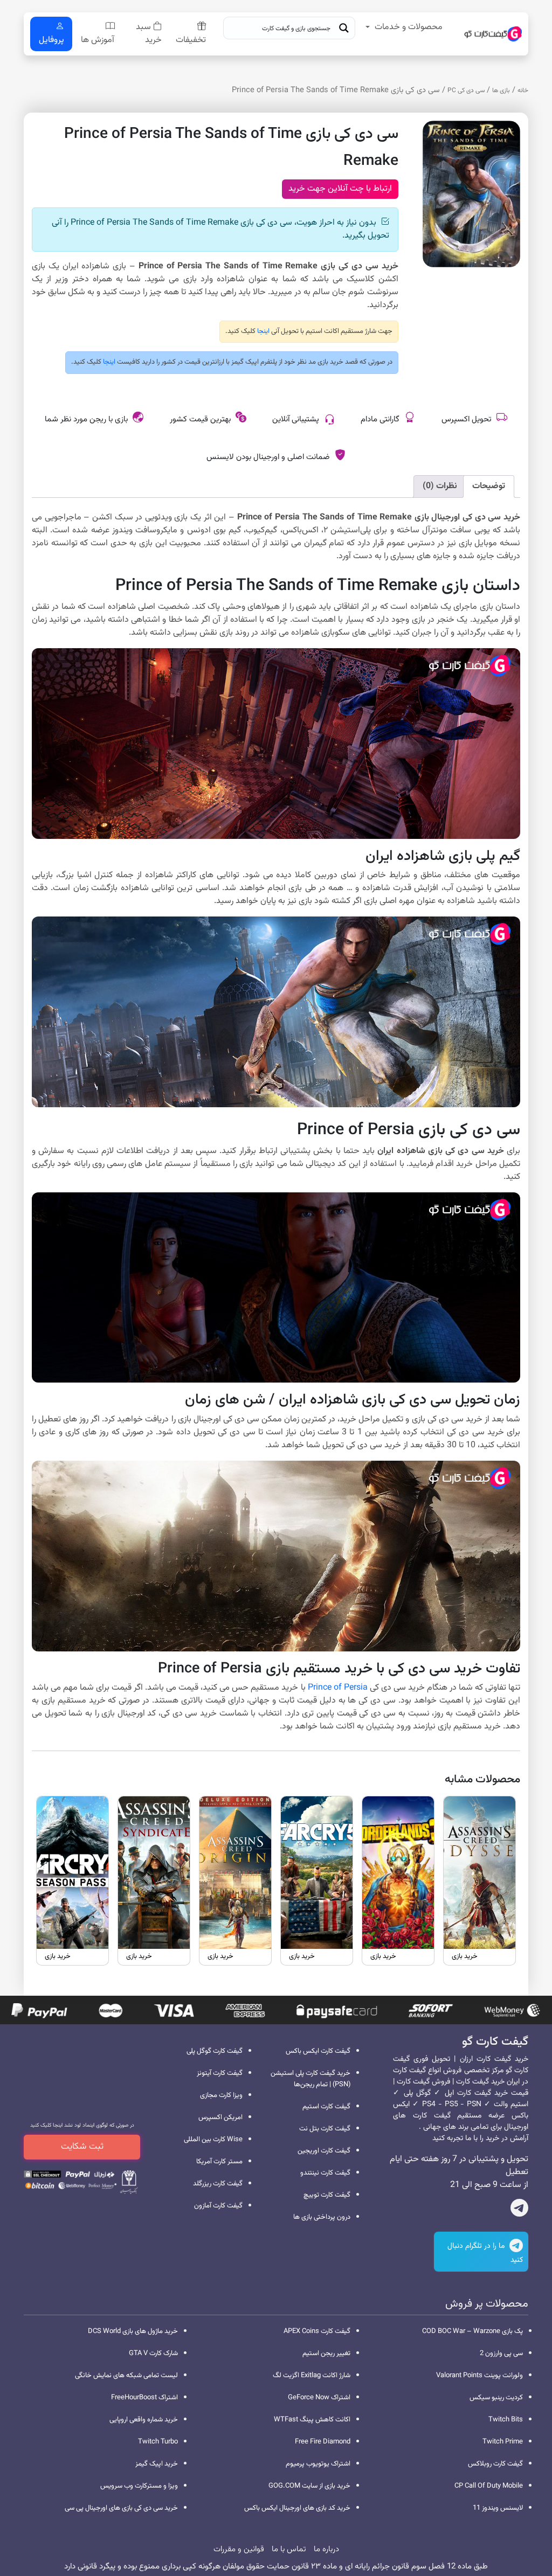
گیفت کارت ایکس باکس (318, 2051)
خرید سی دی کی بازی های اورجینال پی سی (121, 2508)
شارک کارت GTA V (153, 2353)
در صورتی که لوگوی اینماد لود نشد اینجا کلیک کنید (82, 2125)
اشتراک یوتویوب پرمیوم (318, 2464)
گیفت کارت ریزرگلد (218, 2184)
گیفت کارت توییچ (327, 2195)
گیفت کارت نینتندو (325, 2173)
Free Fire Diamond (323, 2442)
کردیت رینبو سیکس (496, 2398)
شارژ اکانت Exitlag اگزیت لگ (312, 2376)
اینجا (263, 331)
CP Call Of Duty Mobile (489, 2486)
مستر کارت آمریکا (219, 2162)
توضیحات (489, 486)
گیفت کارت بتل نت (325, 2129)
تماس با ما (289, 2549)
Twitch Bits (506, 2420)
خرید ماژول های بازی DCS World (133, 2331)
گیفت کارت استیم (326, 2107)
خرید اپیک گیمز (157, 2464)
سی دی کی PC (466, 91)
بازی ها (501, 91)
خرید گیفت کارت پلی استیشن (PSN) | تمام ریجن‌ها (310, 2079)
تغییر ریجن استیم (326, 2353)
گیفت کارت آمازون (218, 2206)
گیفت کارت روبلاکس (495, 2464)
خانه (523, 91)
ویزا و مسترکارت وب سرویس (139, 2486)
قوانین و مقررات (239, 2549)
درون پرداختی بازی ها (322, 2217)
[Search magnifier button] (344, 28)
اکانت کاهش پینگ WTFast (312, 2420)
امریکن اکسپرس (220, 2117)
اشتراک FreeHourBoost (144, 2398)
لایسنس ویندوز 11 (498, 2508)
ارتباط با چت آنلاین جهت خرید (340, 189)
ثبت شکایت (82, 2147)
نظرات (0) (440, 486)
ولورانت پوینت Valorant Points (479, 2376)
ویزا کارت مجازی (221, 2095)
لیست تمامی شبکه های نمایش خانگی (126, 2376)
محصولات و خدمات (409, 27)
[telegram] (519, 2210)
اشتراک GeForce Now (319, 2398)
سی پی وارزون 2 (501, 2353)
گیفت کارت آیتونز (220, 2073)
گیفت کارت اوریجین (324, 2151)
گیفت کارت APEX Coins (317, 2331)
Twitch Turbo (158, 2442)
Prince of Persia (338, 1688)
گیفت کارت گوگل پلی (215, 2051)
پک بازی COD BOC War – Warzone (472, 2331)
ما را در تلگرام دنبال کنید (485, 2253)
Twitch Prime (503, 2442)
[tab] (489, 487)
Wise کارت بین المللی (213, 2140)
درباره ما (326, 2549)
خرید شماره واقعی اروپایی (144, 2420)
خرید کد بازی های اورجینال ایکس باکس (297, 2508)
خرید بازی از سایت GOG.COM (309, 2486)
